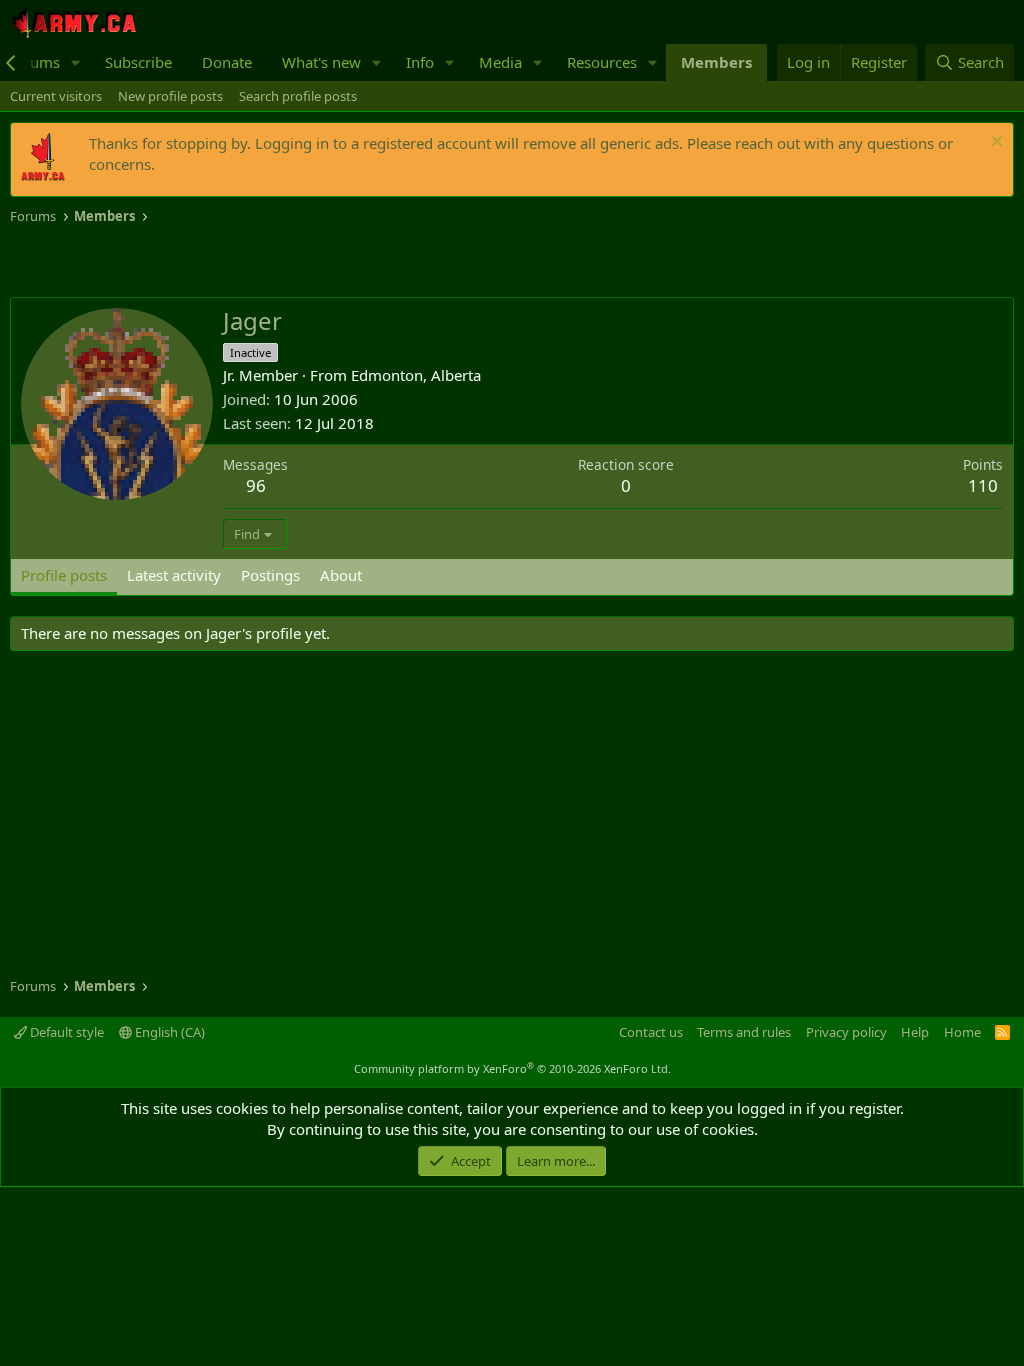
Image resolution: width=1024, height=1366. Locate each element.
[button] (76, 62)
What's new (321, 62)
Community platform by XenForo (512, 1068)
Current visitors (56, 96)
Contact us (651, 1032)
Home (962, 1032)
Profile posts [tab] (64, 575)
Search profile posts (298, 96)
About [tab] (341, 575)
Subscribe (138, 62)
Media (500, 62)
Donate (227, 62)
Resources (602, 62)
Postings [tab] (270, 575)
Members (716, 62)
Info (420, 62)
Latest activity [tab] (174, 575)
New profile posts (170, 96)
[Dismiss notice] (994, 143)
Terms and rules (744, 1032)
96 (256, 485)
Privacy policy (846, 1032)
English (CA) (168, 1032)
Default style (65, 1032)
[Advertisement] (244, 262)
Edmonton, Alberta (416, 375)
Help (915, 1032)
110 (983, 485)
